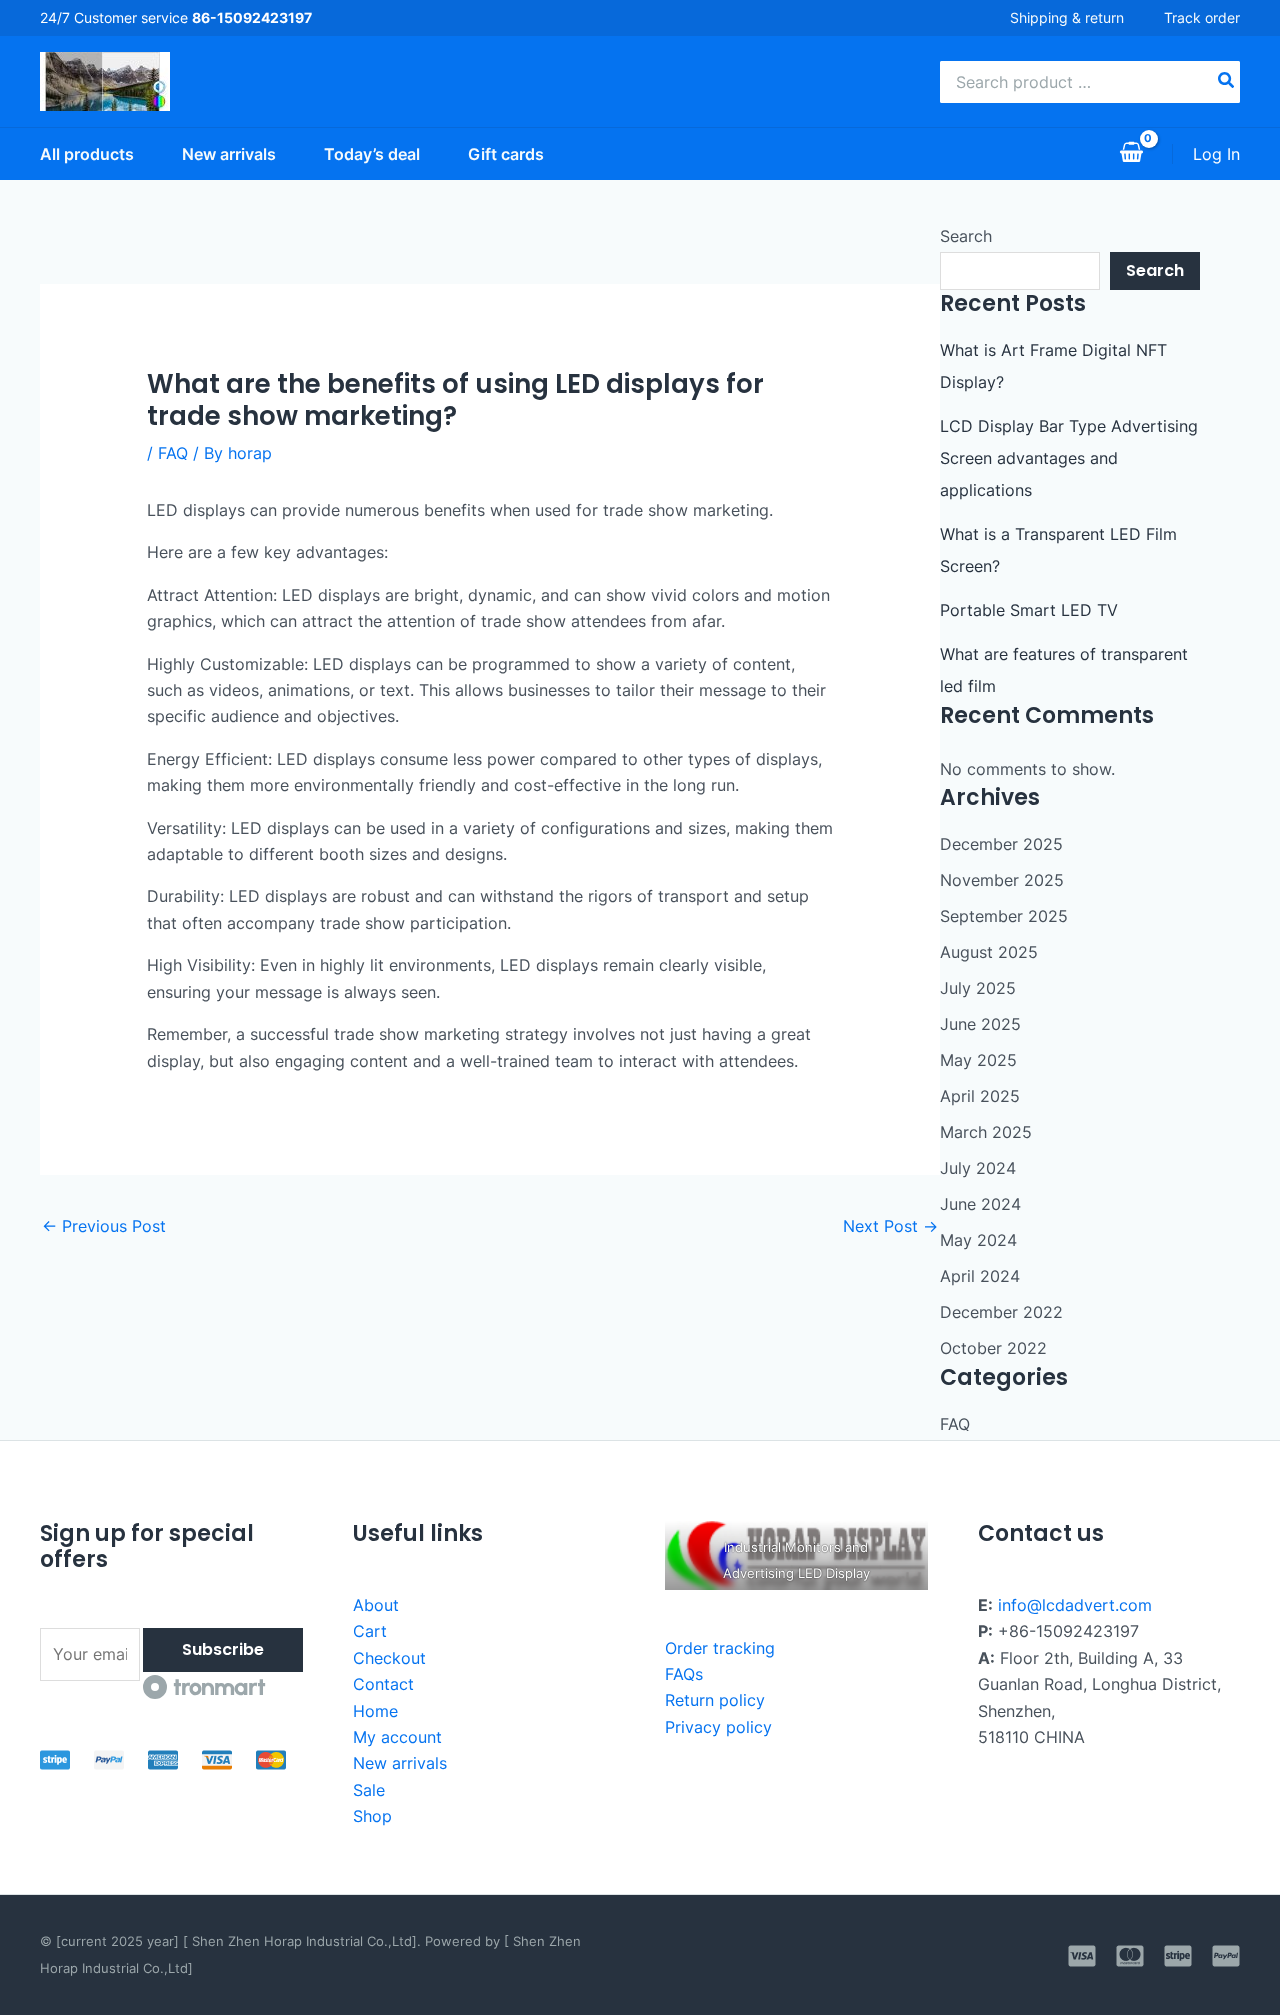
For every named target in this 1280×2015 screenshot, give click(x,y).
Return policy (715, 1700)
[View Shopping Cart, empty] (1131, 154)
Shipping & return (1067, 17)
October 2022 (993, 1348)
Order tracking (720, 1648)
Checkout (389, 1658)
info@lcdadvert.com (1075, 1605)
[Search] (1227, 82)
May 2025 (978, 1060)
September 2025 (1004, 916)
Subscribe (223, 1649)
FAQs (684, 1674)
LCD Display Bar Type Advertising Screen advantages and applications (1069, 458)
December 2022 (1001, 1312)
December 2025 (1001, 844)
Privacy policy (718, 1727)
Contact (383, 1684)
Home (375, 1711)
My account (397, 1737)
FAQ (173, 453)
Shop (372, 1816)
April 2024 (980, 1276)
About (376, 1605)
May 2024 (978, 1240)
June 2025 (980, 1024)
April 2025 (980, 1096)
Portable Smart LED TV (1029, 610)
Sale (369, 1790)
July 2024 (978, 1168)
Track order (1202, 17)
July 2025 (978, 988)
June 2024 (980, 1204)
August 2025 (989, 952)
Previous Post (104, 1226)
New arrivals (400, 1763)
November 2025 (1002, 880)
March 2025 (986, 1132)
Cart (370, 1631)
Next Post (890, 1226)
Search (966, 236)
